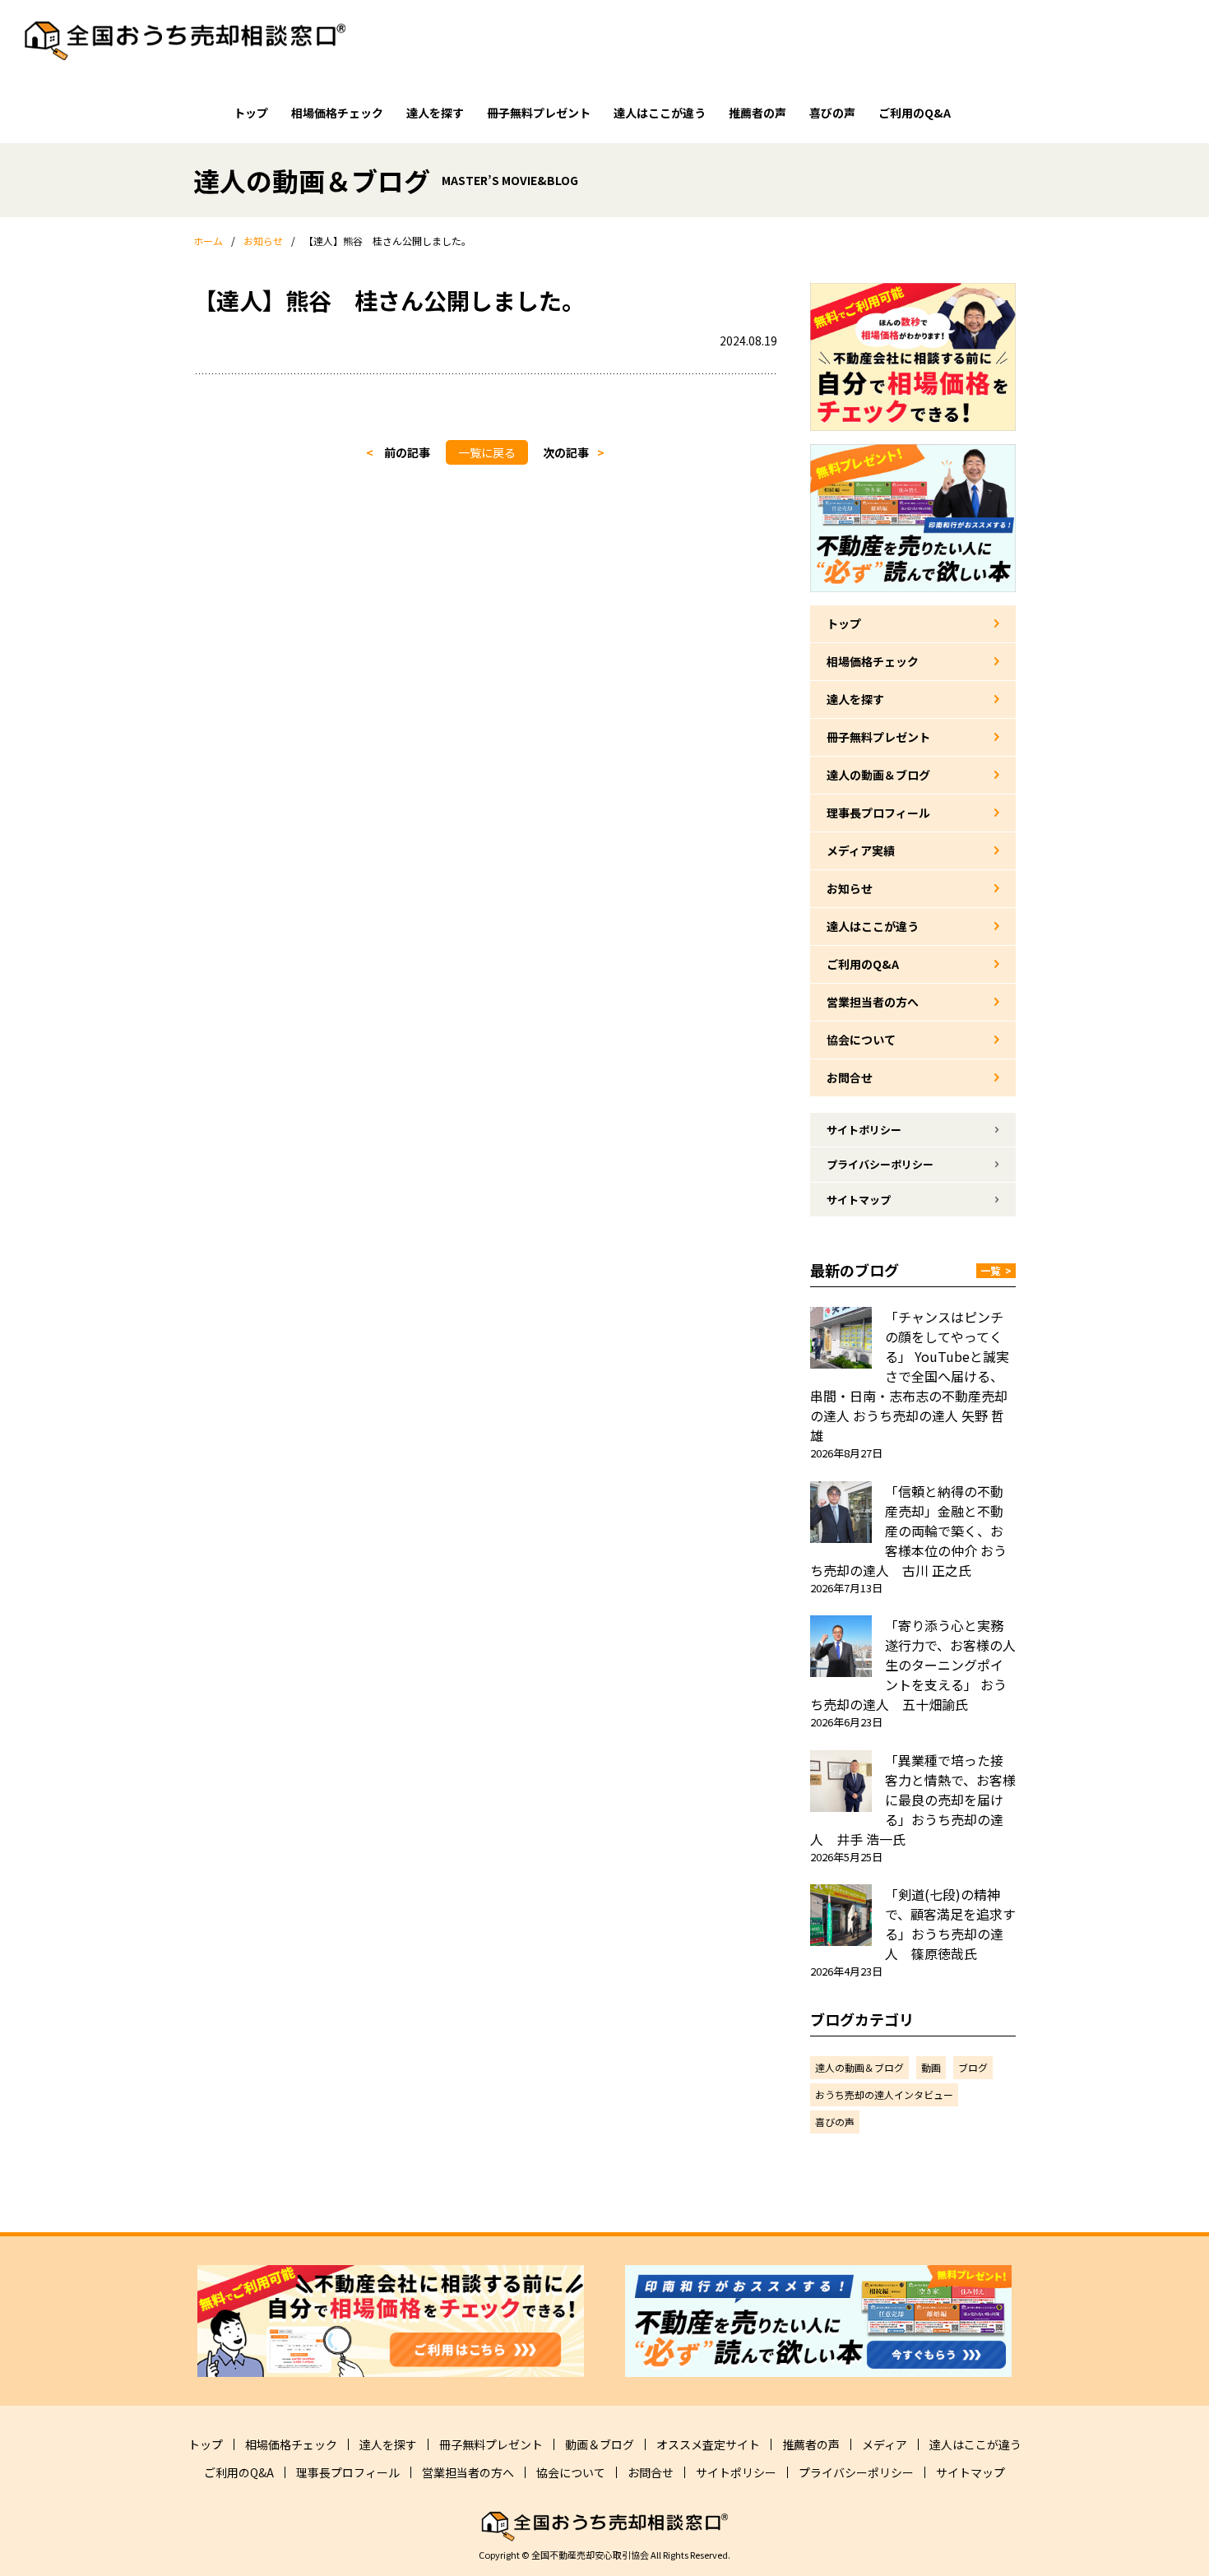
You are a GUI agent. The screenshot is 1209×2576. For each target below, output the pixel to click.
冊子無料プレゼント (539, 113)
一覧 (996, 1270)
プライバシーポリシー (880, 1164)
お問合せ (850, 1077)
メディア (885, 2444)
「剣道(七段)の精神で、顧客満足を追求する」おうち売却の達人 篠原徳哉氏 (950, 1924)
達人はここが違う (660, 113)
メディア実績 (861, 850)
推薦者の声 (757, 113)
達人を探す (435, 113)
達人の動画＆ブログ (878, 775)
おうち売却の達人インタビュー (884, 2094)
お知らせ (850, 888)
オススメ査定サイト (708, 2444)
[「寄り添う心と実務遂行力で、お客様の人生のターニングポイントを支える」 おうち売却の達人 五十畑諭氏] (841, 1646)
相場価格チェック (337, 113)
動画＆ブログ (600, 2444)
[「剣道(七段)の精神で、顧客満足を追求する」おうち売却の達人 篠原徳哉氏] (841, 1915)
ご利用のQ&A (915, 113)
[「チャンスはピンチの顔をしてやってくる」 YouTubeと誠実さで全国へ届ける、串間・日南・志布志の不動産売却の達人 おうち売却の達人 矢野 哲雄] (841, 1338)
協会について (861, 1040)
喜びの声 (832, 113)
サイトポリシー (864, 1130)
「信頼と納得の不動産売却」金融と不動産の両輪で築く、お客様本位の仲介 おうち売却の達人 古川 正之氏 (908, 1531)
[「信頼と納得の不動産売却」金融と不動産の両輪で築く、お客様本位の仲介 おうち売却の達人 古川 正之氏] (841, 1512)
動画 (931, 2067)
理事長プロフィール (878, 813)
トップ (251, 113)
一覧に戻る (487, 452)
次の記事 (566, 452)
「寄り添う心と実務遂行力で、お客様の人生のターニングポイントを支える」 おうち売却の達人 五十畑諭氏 (913, 1665)
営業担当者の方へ (873, 1002)
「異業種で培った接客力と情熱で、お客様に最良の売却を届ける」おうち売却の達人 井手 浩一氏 (913, 1800)
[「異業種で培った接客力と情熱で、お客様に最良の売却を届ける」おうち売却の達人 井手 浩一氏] (841, 1781)
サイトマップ (859, 1200)
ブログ (973, 2067)
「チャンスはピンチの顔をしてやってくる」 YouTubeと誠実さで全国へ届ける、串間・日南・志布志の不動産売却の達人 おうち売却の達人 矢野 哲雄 (910, 1376)
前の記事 (407, 452)
